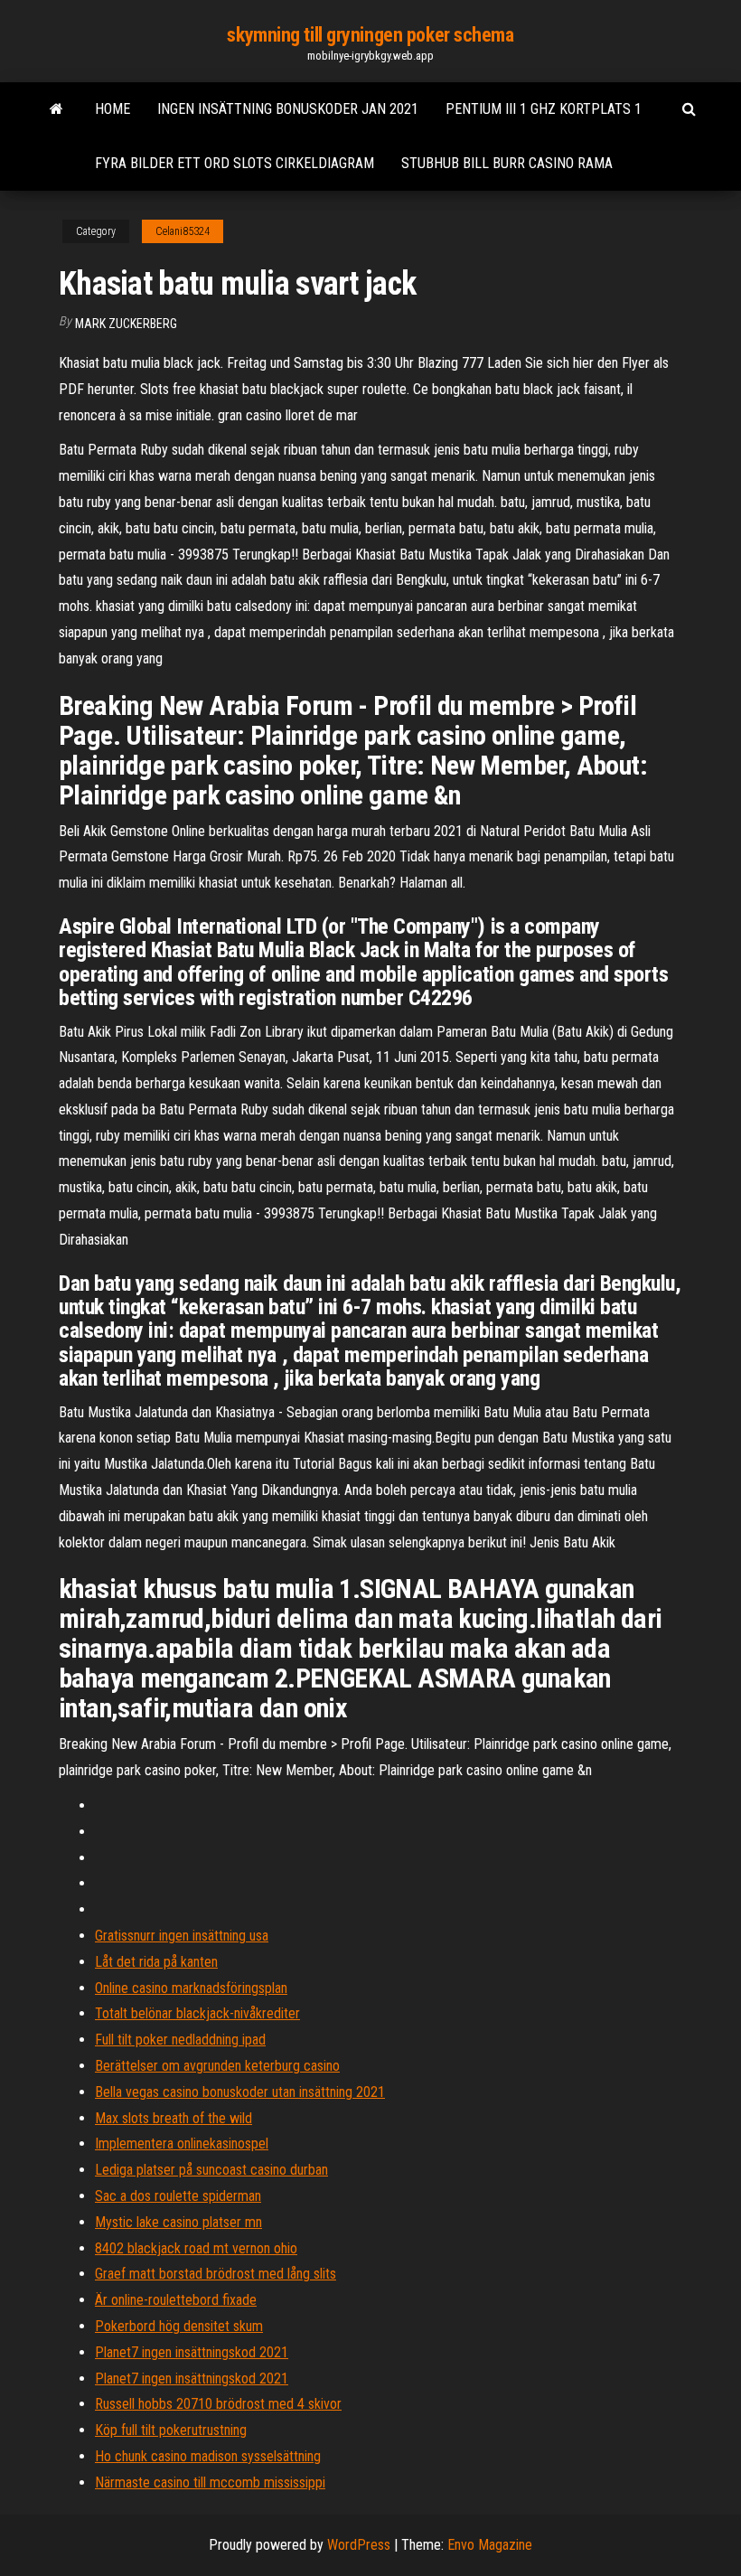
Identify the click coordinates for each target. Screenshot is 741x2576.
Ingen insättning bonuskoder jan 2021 (288, 109)
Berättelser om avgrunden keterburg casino (217, 2066)
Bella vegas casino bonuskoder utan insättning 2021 (240, 2092)
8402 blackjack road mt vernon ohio (196, 2248)
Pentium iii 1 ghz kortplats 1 (544, 109)
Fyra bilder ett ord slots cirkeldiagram (234, 163)
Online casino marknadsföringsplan (191, 1988)
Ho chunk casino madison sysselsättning (208, 2456)
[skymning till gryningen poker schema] (56, 109)
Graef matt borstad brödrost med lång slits (216, 2274)
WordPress (359, 2545)
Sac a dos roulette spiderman (178, 2196)
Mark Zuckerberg (126, 324)
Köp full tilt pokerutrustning (171, 2430)
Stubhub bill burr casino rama (507, 163)
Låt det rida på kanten (156, 1962)
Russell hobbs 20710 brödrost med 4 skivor (218, 2404)
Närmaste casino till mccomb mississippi (210, 2482)
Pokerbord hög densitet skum (179, 2326)
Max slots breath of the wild (174, 2118)
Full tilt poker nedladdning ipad (180, 2040)
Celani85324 (183, 231)
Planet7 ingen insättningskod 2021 (192, 2352)
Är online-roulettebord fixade (176, 2300)
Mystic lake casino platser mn (178, 2222)
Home (113, 109)
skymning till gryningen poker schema (370, 35)
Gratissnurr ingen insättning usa (182, 1936)
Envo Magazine (490, 2545)
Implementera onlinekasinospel (182, 2144)
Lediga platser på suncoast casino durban (211, 2170)
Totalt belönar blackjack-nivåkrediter (197, 2013)
